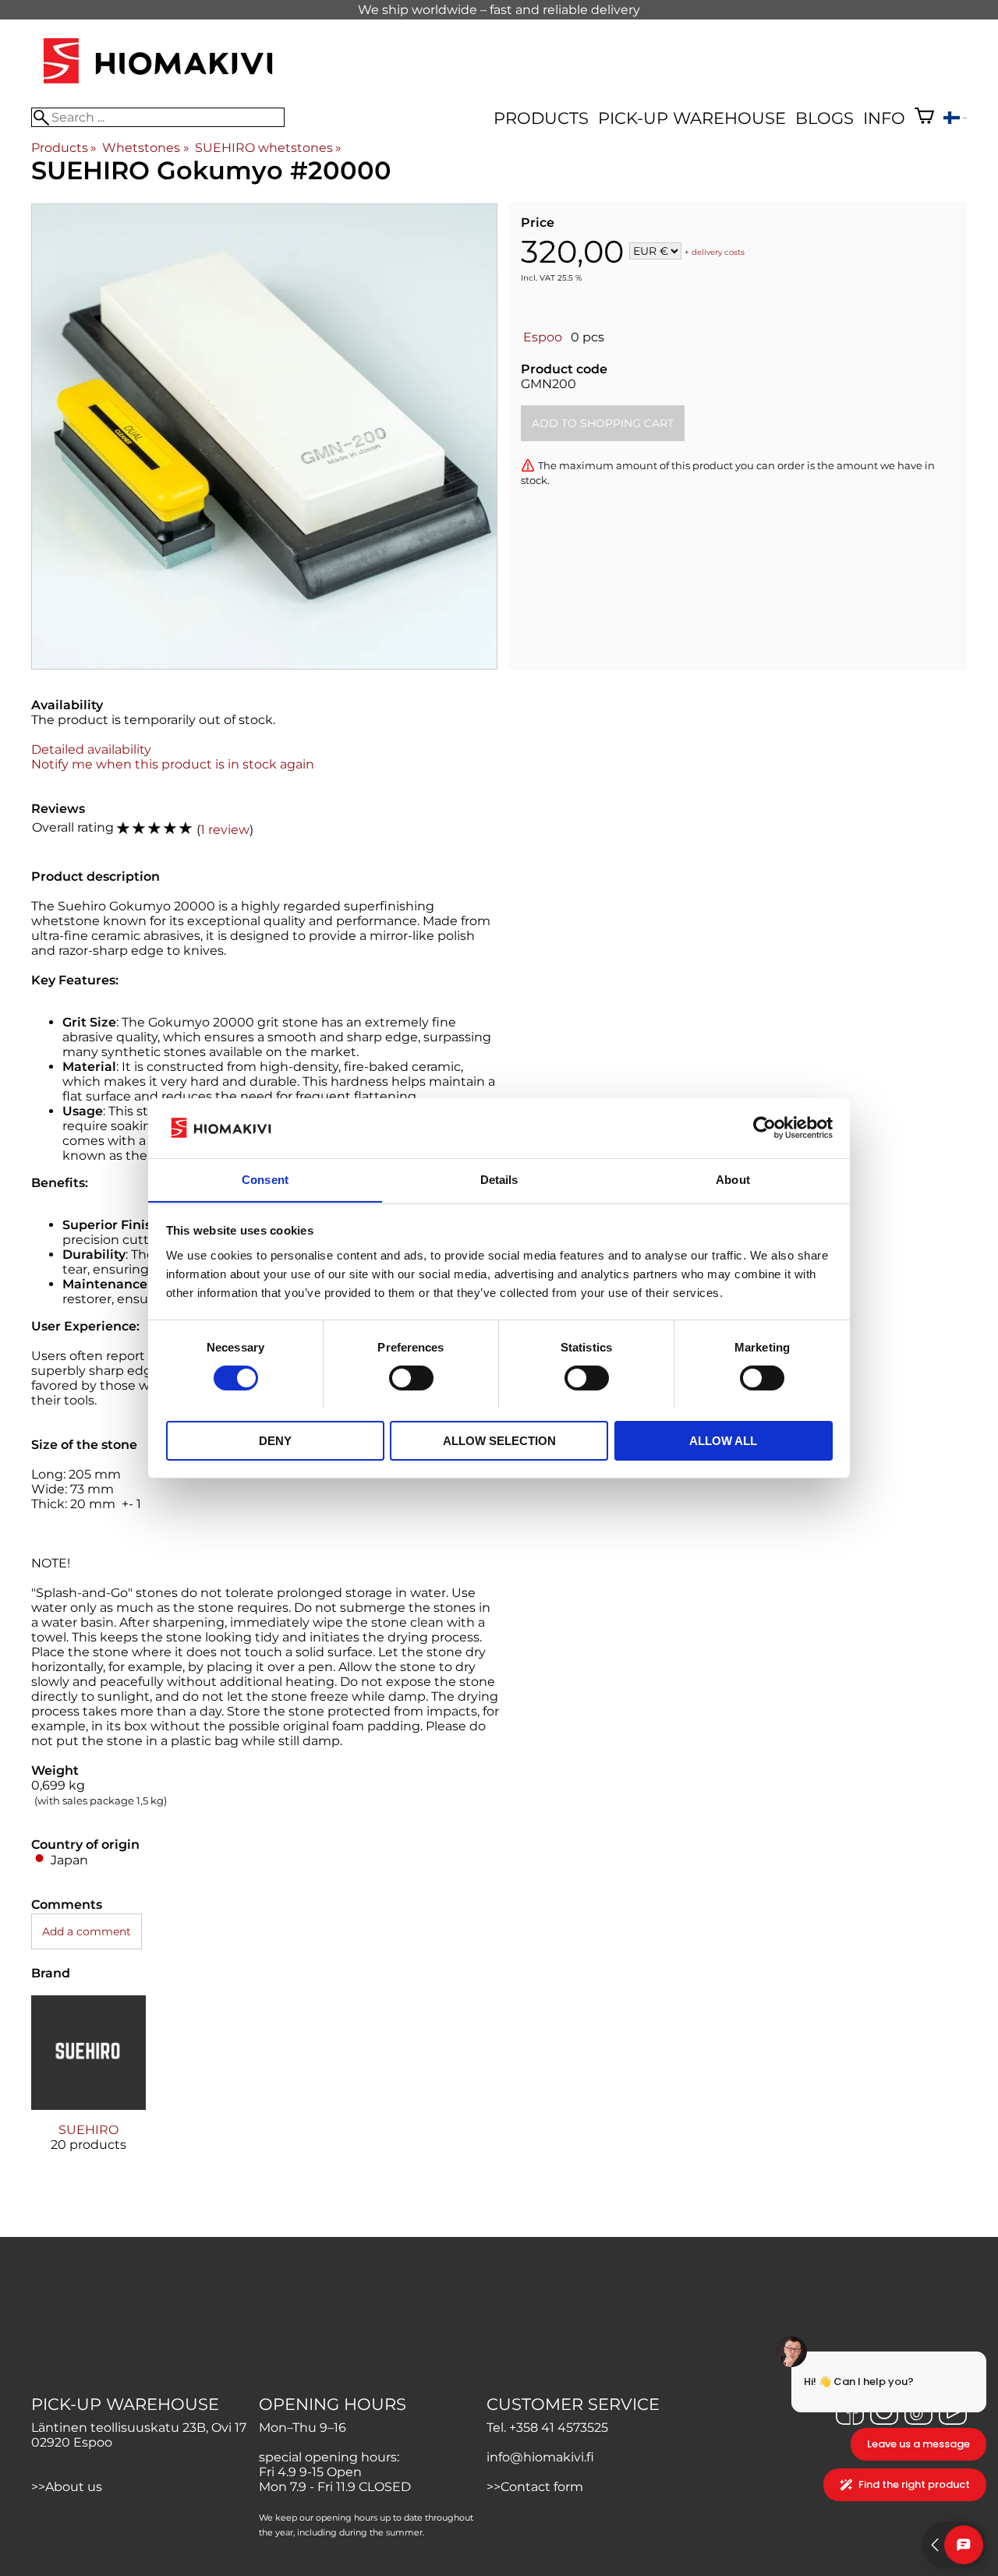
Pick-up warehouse (692, 118)
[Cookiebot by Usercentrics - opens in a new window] (764, 1128)
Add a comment (87, 1931)
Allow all (723, 1440)
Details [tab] (499, 1179)
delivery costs (718, 252)
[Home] (158, 85)
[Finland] (955, 120)
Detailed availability (91, 749)
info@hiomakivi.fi (540, 2457)
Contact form (542, 2487)
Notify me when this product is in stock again (173, 764)
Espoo (543, 337)
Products (541, 118)
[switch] (411, 1378)
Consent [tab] (265, 1179)
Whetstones (145, 148)
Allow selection (499, 1440)
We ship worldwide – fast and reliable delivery (499, 10)
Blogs (825, 118)
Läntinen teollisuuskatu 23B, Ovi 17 (139, 2428)
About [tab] (733, 1179)
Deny (275, 1440)
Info (884, 118)
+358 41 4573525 (559, 2428)
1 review (225, 830)
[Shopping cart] (924, 118)
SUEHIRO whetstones (268, 148)
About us (74, 2487)
